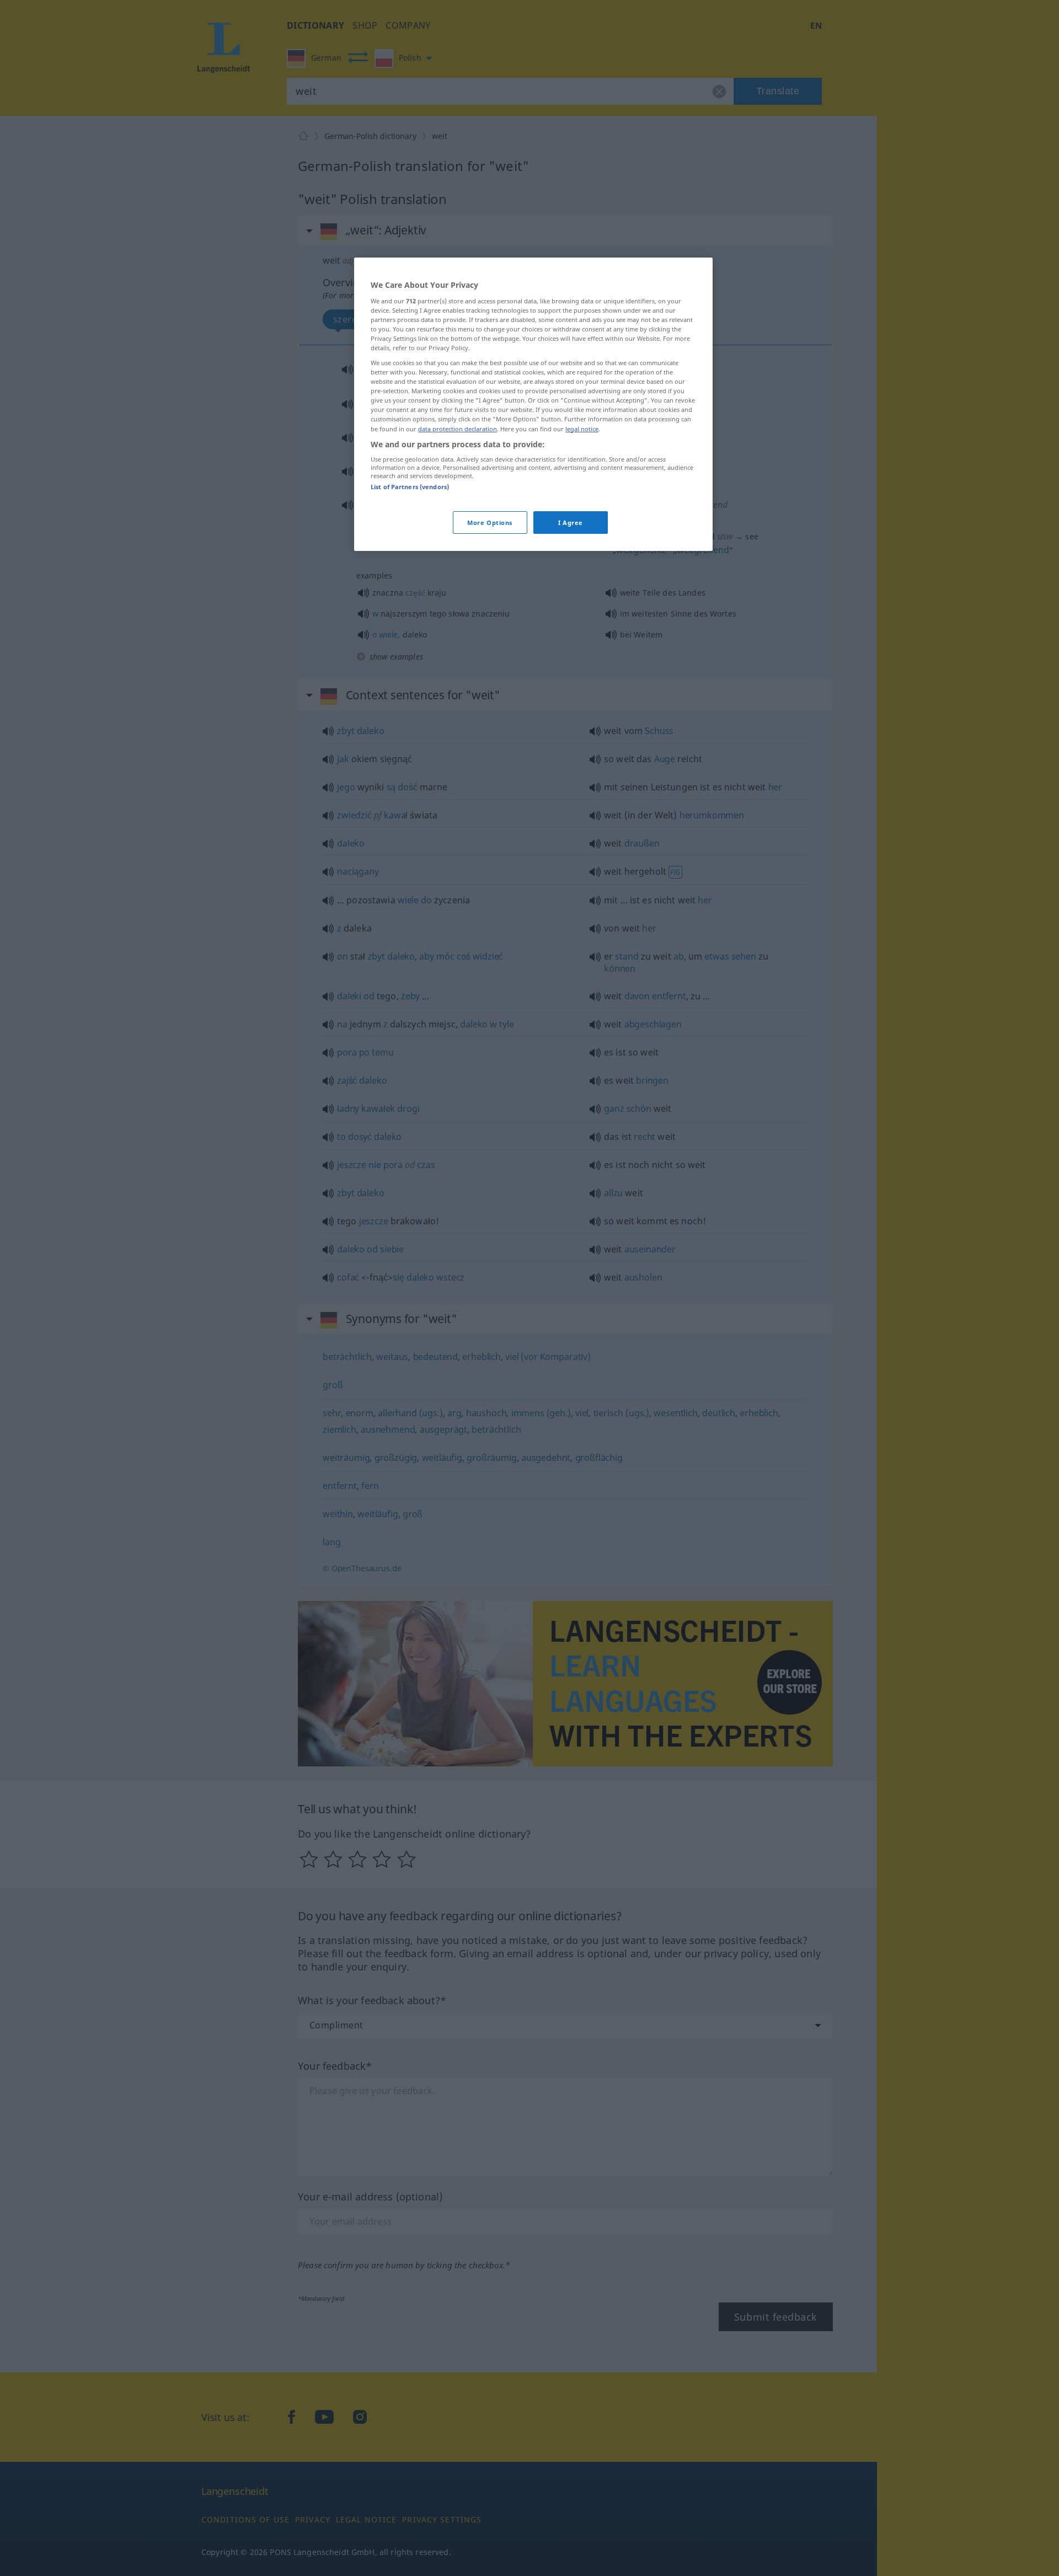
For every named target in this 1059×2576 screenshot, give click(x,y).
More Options (490, 523)
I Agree (571, 523)
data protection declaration (458, 429)
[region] (533, 404)
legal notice (582, 429)
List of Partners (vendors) (410, 487)
